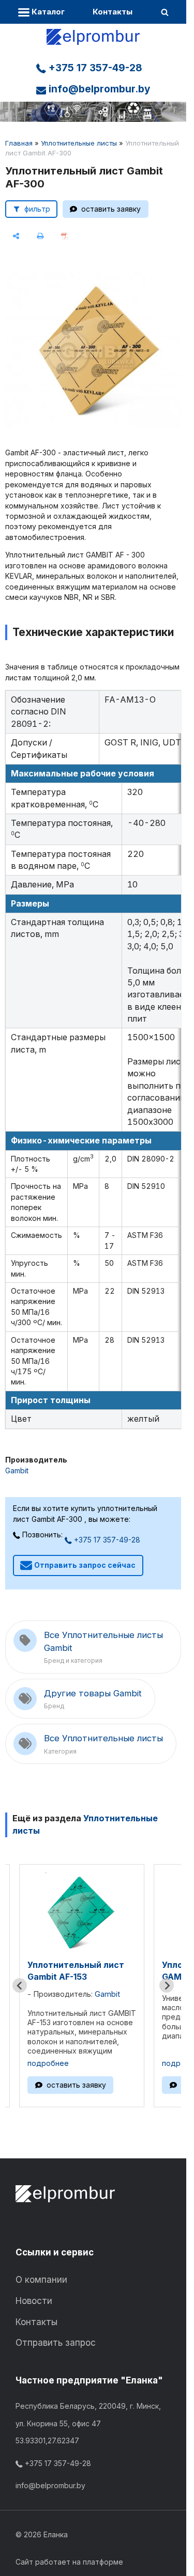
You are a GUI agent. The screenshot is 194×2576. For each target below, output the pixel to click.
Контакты (113, 12)
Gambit (17, 1470)
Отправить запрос (56, 2343)
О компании (41, 2280)
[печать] (41, 236)
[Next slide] (167, 1985)
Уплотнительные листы (79, 143)
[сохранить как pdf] (65, 236)
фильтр (37, 209)
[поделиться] (16, 236)
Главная (19, 143)
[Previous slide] (20, 1985)
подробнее (48, 2063)
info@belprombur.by (98, 89)
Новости (34, 2301)
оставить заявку (111, 209)
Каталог (47, 12)
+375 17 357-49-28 (94, 68)
